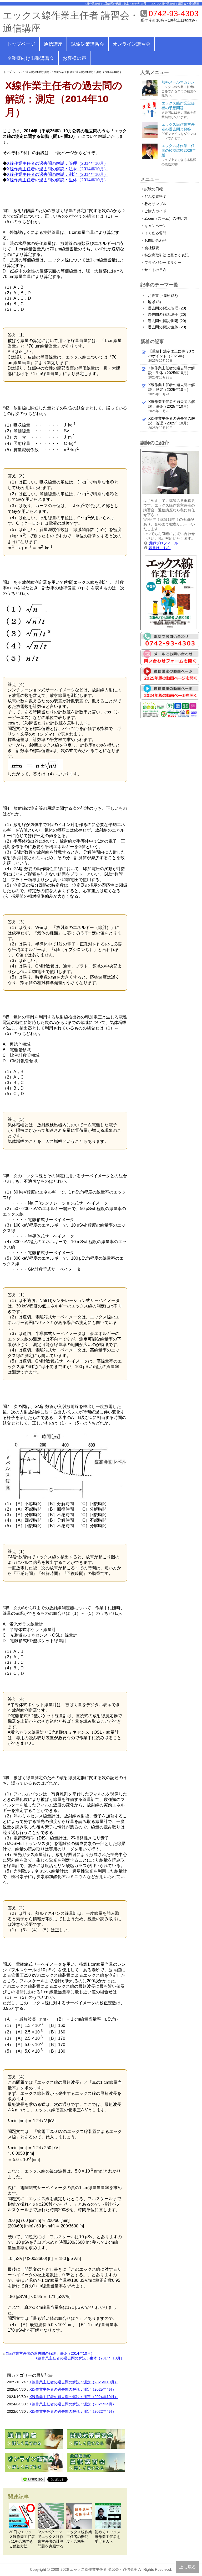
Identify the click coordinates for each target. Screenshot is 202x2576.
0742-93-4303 (174, 14)
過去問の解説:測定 (37, 72)
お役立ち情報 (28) (163, 296)
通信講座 (53, 44)
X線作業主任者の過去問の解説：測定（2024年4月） (73, 2404)
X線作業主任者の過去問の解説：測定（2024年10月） (74, 2397)
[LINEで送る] (33, 2479)
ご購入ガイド (155, 211)
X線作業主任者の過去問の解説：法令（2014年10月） (57, 169)
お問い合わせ (155, 240)
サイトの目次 (155, 270)
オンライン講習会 (132, 44)
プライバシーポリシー (163, 262)
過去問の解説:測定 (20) (167, 321)
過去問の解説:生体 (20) (167, 327)
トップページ (21, 44)
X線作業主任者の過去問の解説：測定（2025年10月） (74, 2382)
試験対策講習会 (88, 44)
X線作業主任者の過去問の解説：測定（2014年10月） (88, 72)
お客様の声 (74, 58)
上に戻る (188, 2567)
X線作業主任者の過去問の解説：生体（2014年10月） (57, 180)
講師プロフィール (163, 543)
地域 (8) (154, 302)
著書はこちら (160, 548)
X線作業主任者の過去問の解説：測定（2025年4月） (73, 2389)
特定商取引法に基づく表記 (166, 255)
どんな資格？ (155, 196)
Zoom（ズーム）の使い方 (166, 218)
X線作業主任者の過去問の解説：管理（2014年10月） (57, 163)
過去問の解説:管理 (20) (167, 308)
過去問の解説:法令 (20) (167, 314)
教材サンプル (155, 204)
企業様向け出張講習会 (31, 58)
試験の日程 (154, 189)
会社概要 (152, 248)
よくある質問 (155, 233)
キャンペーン (155, 226)
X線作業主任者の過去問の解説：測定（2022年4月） (73, 2411)
